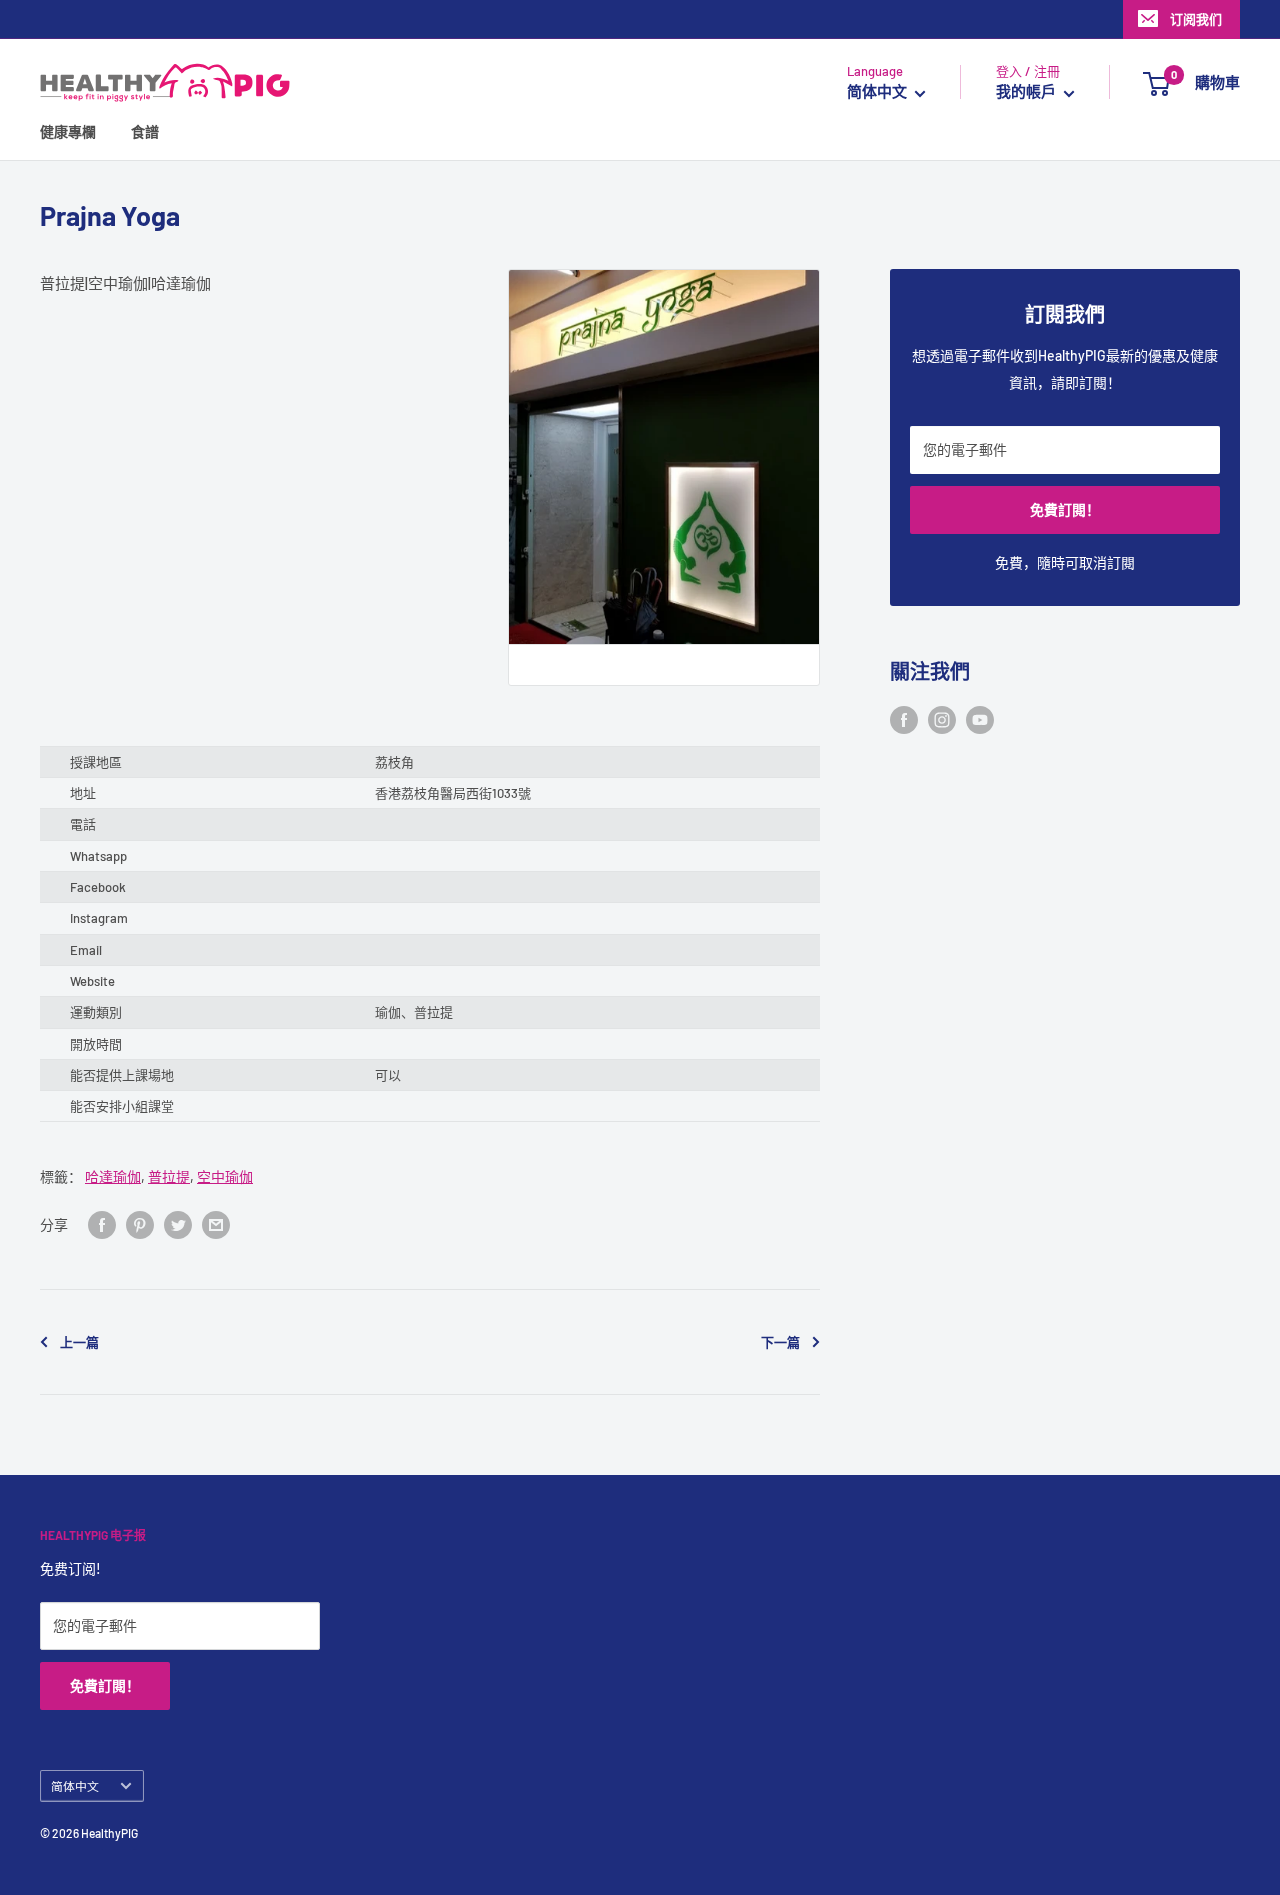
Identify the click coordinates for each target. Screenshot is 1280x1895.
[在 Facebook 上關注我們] (904, 720)
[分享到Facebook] (102, 1225)
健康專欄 (68, 132)
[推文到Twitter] (178, 1225)
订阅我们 (1196, 19)
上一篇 (79, 1342)
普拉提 (169, 1176)
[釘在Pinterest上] (140, 1225)
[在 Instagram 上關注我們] (942, 720)
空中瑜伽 (225, 1176)
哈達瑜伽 (113, 1176)
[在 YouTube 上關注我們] (980, 720)
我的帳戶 (1027, 92)
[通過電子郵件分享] (216, 1225)
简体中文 (75, 1786)
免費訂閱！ (1065, 509)
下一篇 (780, 1342)
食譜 (145, 132)
